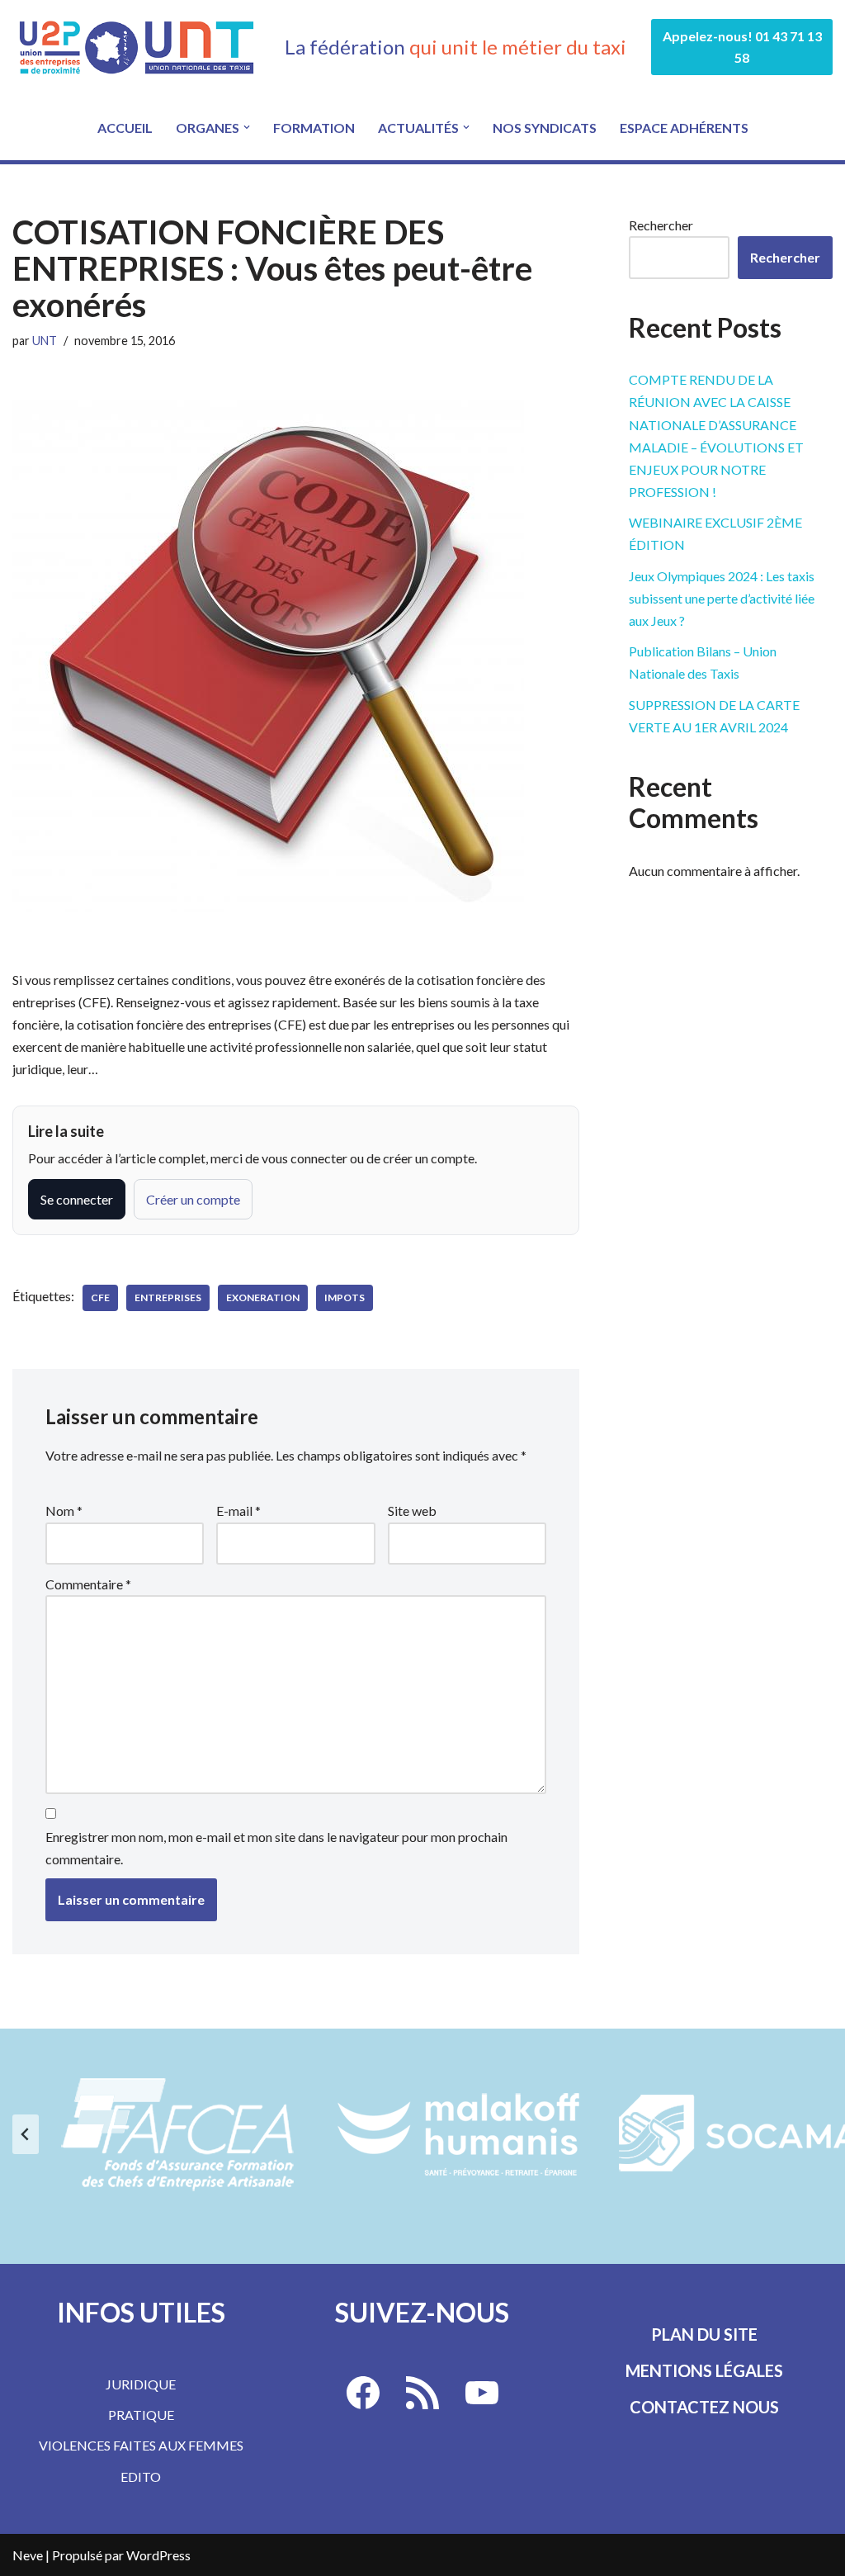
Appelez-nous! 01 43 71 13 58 (742, 47)
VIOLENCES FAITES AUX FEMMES (141, 2445)
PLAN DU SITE (704, 2334)
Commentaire (88, 1584)
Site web (412, 1511)
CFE (100, 1297)
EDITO (141, 2477)
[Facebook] (363, 2393)
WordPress (158, 2555)
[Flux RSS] (422, 2393)
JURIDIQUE (141, 2384)
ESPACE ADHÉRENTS (684, 128)
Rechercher (661, 225)
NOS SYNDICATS (545, 128)
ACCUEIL (125, 128)
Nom (64, 1511)
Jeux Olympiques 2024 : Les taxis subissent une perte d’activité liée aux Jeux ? (722, 598)
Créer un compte (193, 1199)
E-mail (238, 1511)
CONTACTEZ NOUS (704, 2407)
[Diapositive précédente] (26, 2134)
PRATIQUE (141, 2415)
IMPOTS (345, 1297)
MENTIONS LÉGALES (704, 2370)
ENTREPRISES (168, 1297)
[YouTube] (482, 2393)
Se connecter (77, 1199)
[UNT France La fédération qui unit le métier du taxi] (136, 47)
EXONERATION (263, 1297)
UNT (45, 341)
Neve (28, 2555)
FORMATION (314, 128)
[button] (247, 127)
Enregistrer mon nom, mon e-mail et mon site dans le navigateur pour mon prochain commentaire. (276, 1848)
